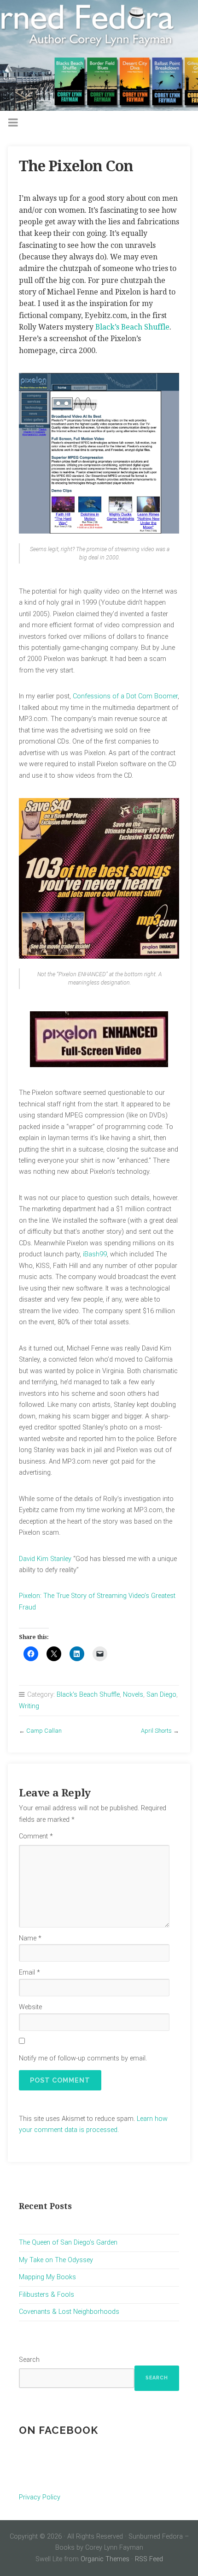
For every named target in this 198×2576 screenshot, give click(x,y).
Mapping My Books (47, 2277)
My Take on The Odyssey (56, 2260)
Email (29, 1973)
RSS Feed (149, 2559)
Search (29, 2360)
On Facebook (58, 2430)
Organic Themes (105, 2559)
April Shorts (156, 1731)
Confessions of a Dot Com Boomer (125, 696)
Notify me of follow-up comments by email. (83, 2058)
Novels (133, 1695)
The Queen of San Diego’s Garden (68, 2243)
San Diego (161, 1695)
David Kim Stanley (45, 1559)
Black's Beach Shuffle (88, 1695)
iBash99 (95, 1254)
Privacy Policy (40, 2497)
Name (30, 1938)
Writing (29, 1706)
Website (30, 2007)
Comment (36, 1836)
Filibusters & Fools (47, 2295)
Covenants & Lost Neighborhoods (69, 2312)
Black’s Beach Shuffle (132, 327)
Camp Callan (44, 1731)
